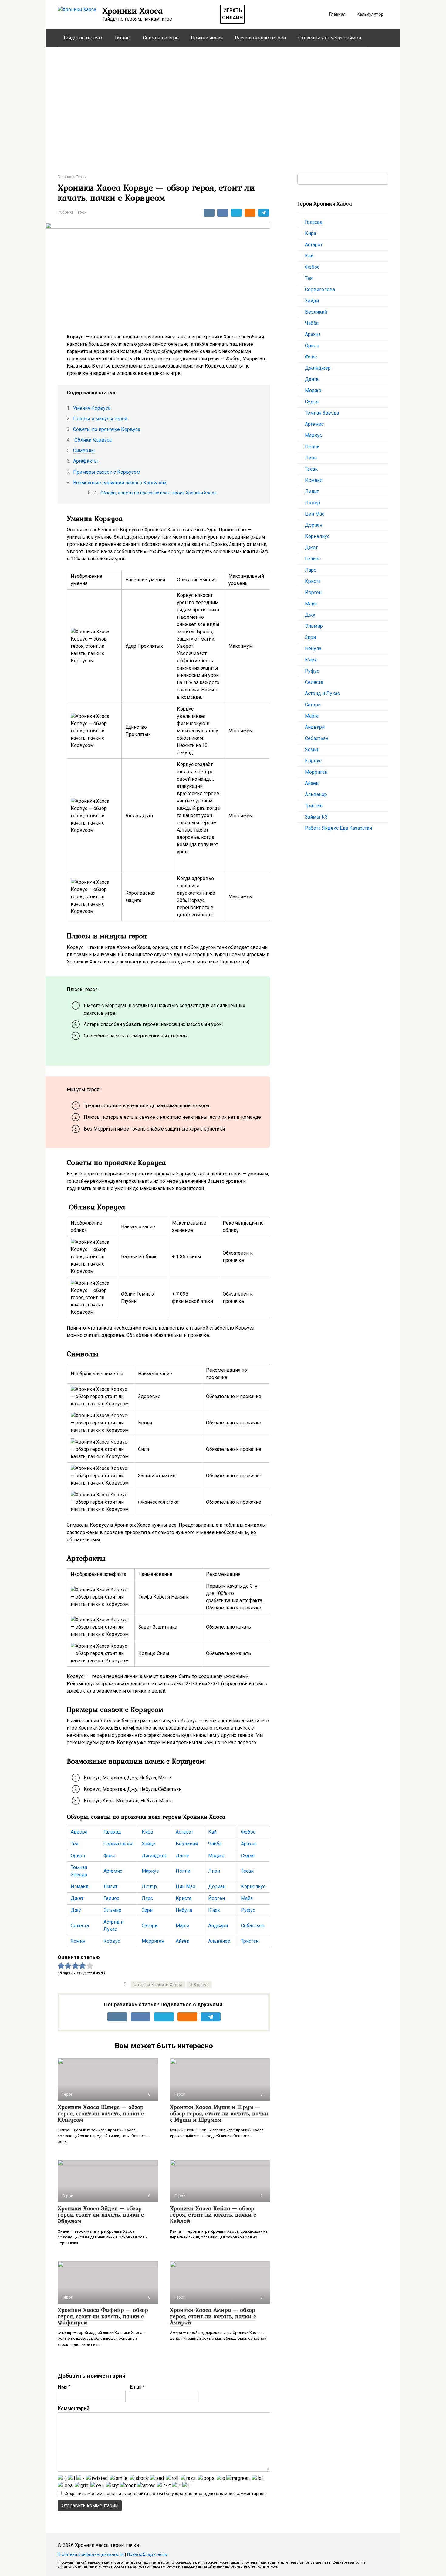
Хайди (149, 1844)
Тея (74, 1844)
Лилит (110, 1887)
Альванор (219, 1941)
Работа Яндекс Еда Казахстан (338, 828)
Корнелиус (253, 1887)
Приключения (207, 38)
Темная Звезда (322, 413)
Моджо (216, 1856)
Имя (64, 2387)
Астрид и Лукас (322, 693)
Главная (337, 14)
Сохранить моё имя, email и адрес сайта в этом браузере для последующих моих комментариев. (166, 2494)
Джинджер (155, 1856)
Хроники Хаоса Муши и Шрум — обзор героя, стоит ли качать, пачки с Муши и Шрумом (219, 2113)
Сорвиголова (118, 1844)
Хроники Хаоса (133, 11)
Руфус (248, 1910)
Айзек (182, 1941)
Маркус (150, 1871)
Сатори (150, 1926)
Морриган (153, 1941)
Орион (78, 1856)
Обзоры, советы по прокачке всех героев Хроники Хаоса (159, 493)
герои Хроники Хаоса (160, 1985)
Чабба (215, 1844)
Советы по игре (161, 38)
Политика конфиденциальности (91, 2555)
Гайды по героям (83, 38)
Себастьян (253, 1926)
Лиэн (214, 1871)
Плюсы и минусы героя (100, 419)
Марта (182, 1926)
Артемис (113, 1871)
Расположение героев (260, 38)
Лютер (149, 1887)
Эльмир (112, 1910)
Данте (182, 1856)
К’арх (214, 1910)
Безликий (187, 1844)
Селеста (80, 1926)
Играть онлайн (232, 14)
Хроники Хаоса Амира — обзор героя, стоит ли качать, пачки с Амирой (213, 2316)
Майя (247, 1898)
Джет (77, 1898)
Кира (147, 1832)
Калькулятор (370, 14)
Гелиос (111, 1898)
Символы (84, 451)
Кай (212, 1832)
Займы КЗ (316, 817)
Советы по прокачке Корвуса (107, 429)
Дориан (217, 1887)
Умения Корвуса (92, 408)
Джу (76, 1910)
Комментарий (73, 2408)
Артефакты (86, 461)
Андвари (218, 1926)
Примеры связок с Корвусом (107, 472)
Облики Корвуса (92, 440)
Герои (81, 212)
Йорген (216, 1898)
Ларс (147, 1898)
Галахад (112, 1832)
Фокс (109, 1856)
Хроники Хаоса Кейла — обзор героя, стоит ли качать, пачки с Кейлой (213, 2214)
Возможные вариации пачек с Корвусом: (120, 483)
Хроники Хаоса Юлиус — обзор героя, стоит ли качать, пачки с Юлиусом (101, 2113)
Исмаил (79, 1887)
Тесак (247, 1871)
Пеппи (183, 1871)
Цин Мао (186, 1887)
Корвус (112, 1941)
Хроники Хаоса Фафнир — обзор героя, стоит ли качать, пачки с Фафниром (103, 2316)
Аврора (79, 1832)
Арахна (249, 1844)
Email (137, 2387)
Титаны (123, 38)
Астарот (184, 1832)
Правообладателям (147, 2555)
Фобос (248, 1832)
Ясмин (78, 1941)
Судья (248, 1856)
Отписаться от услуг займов (330, 38)
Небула (184, 1910)
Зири (147, 1910)
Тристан (250, 1941)
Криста (184, 1898)
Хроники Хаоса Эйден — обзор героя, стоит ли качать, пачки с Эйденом (101, 2214)
